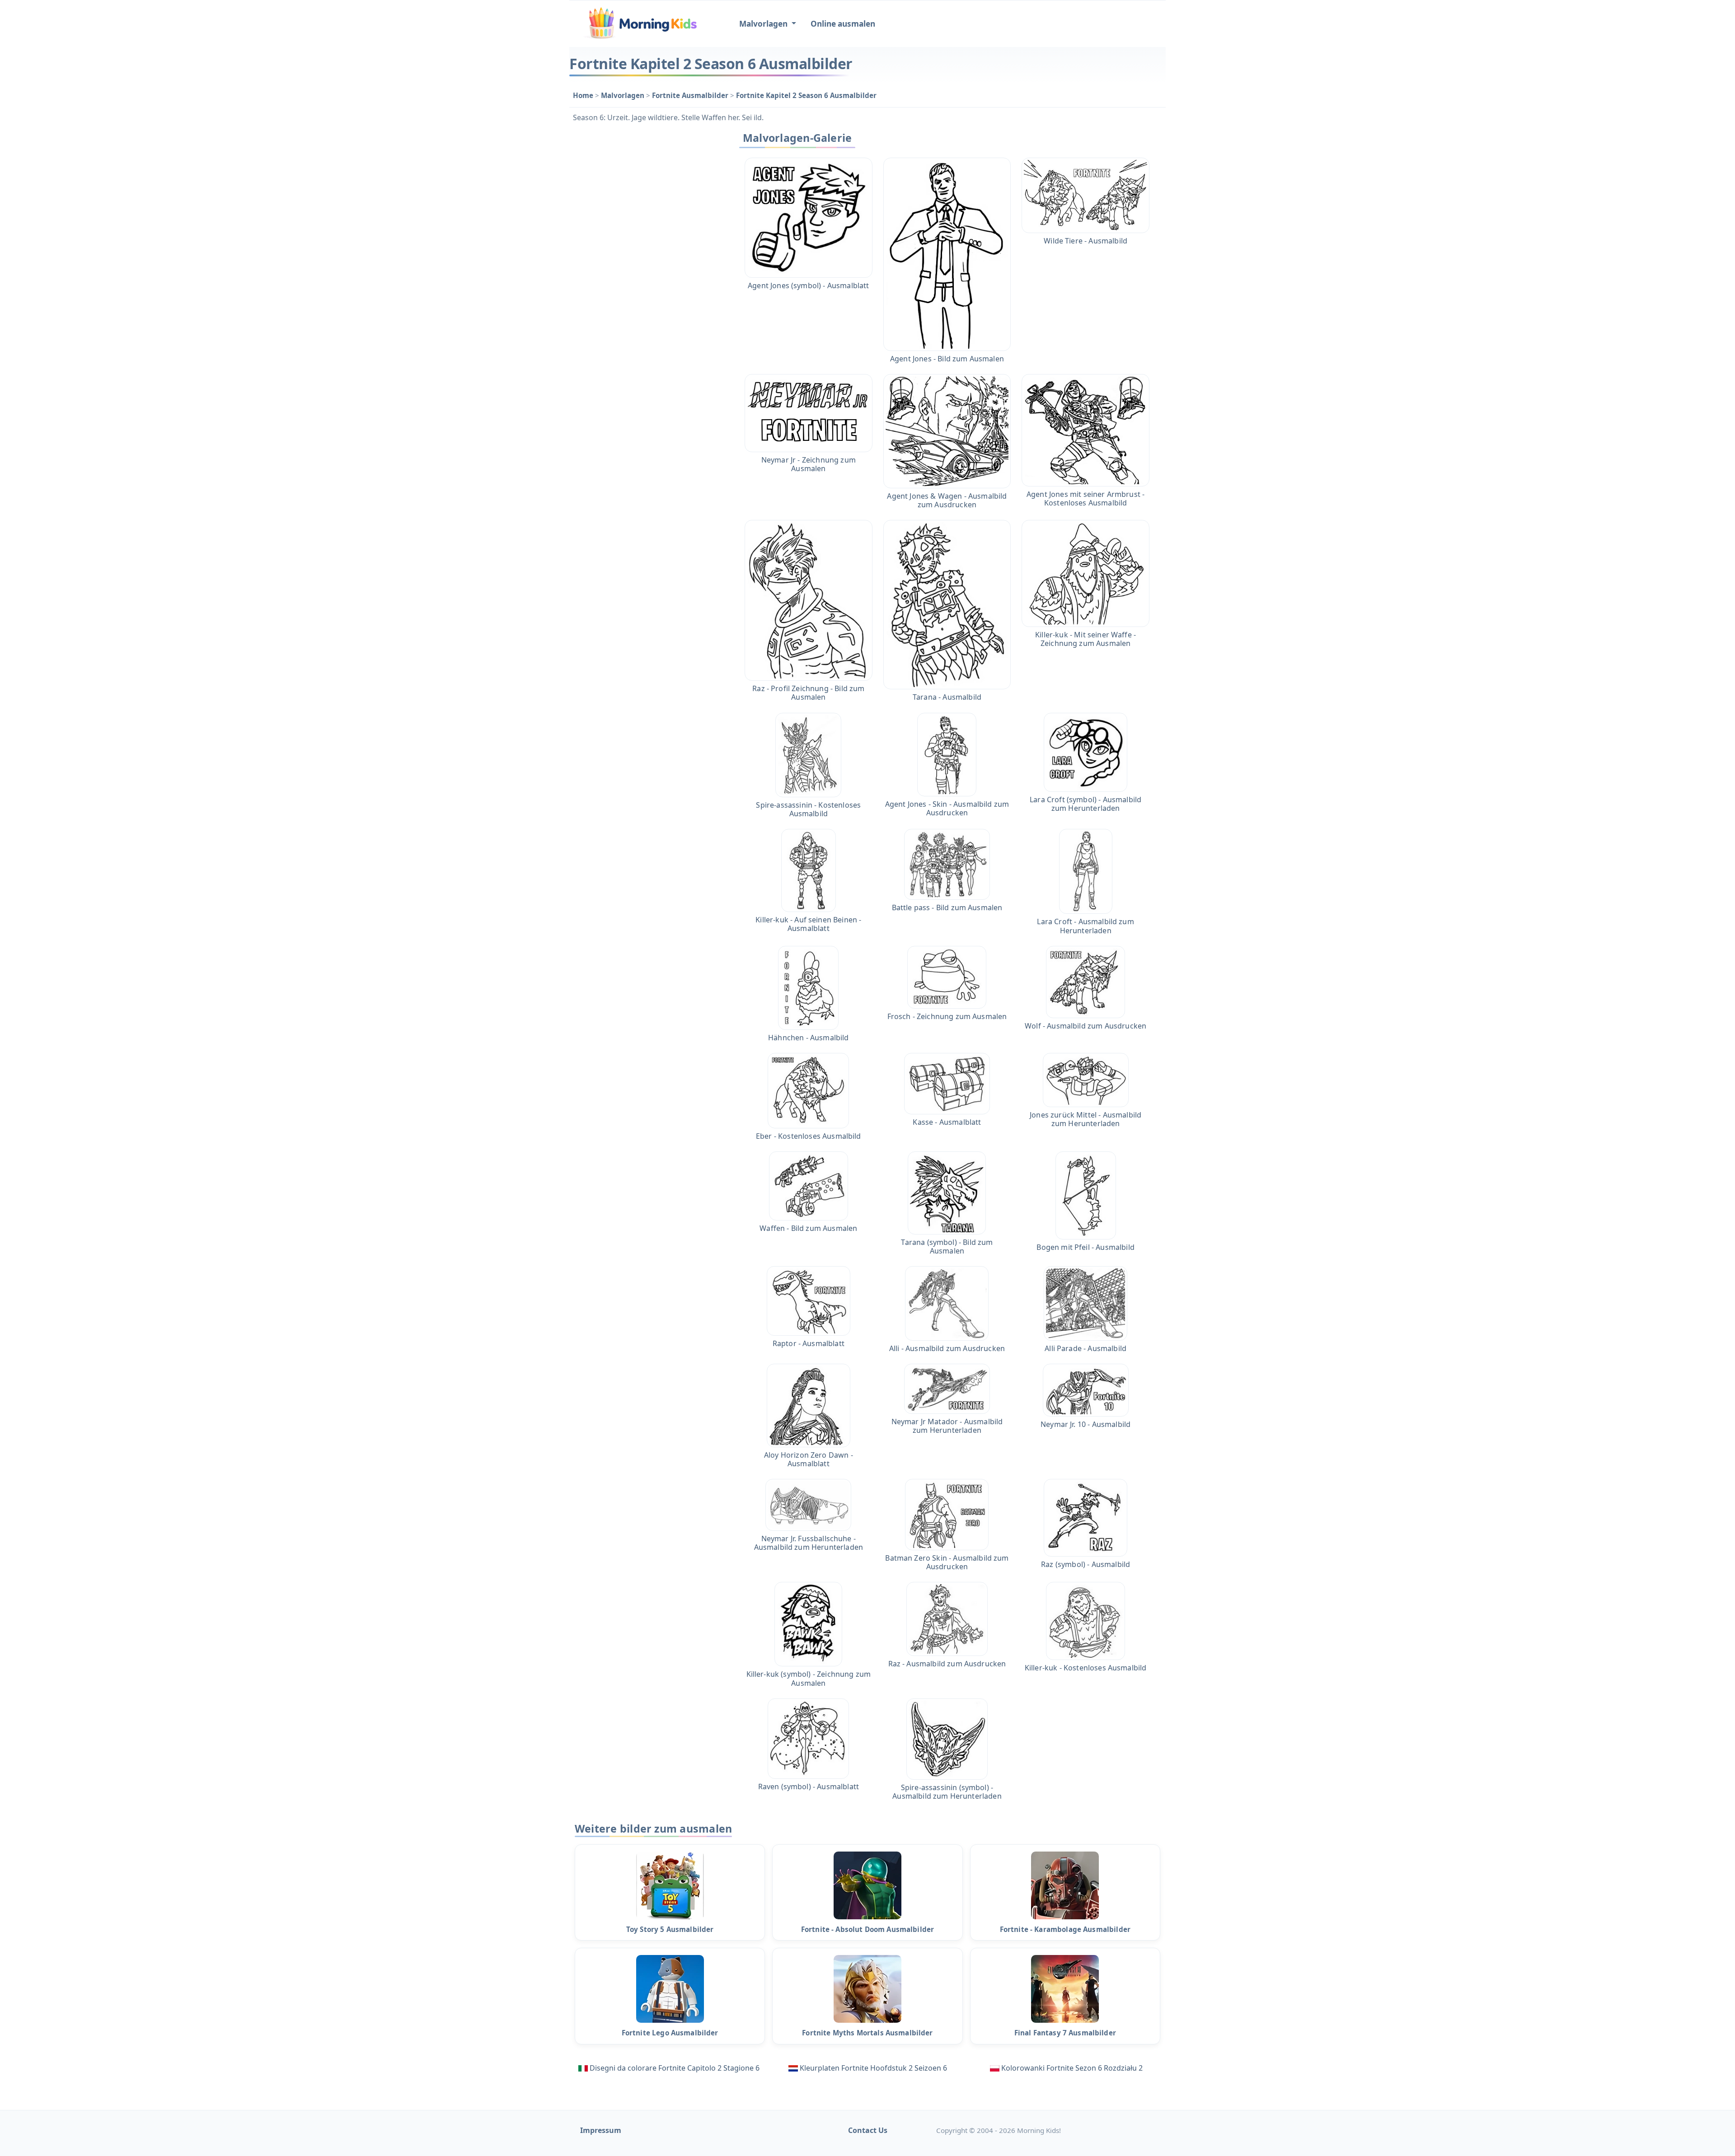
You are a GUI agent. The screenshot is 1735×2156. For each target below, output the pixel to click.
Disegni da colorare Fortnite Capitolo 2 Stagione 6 (675, 2068)
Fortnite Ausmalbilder (691, 95)
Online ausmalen (843, 24)
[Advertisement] (647, 263)
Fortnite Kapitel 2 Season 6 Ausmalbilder (806, 95)
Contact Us (868, 2130)
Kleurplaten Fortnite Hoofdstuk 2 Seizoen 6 (873, 2068)
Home (584, 95)
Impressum (601, 2130)
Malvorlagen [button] (764, 24)
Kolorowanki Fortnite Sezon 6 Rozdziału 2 (1072, 2068)
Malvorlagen (624, 95)
